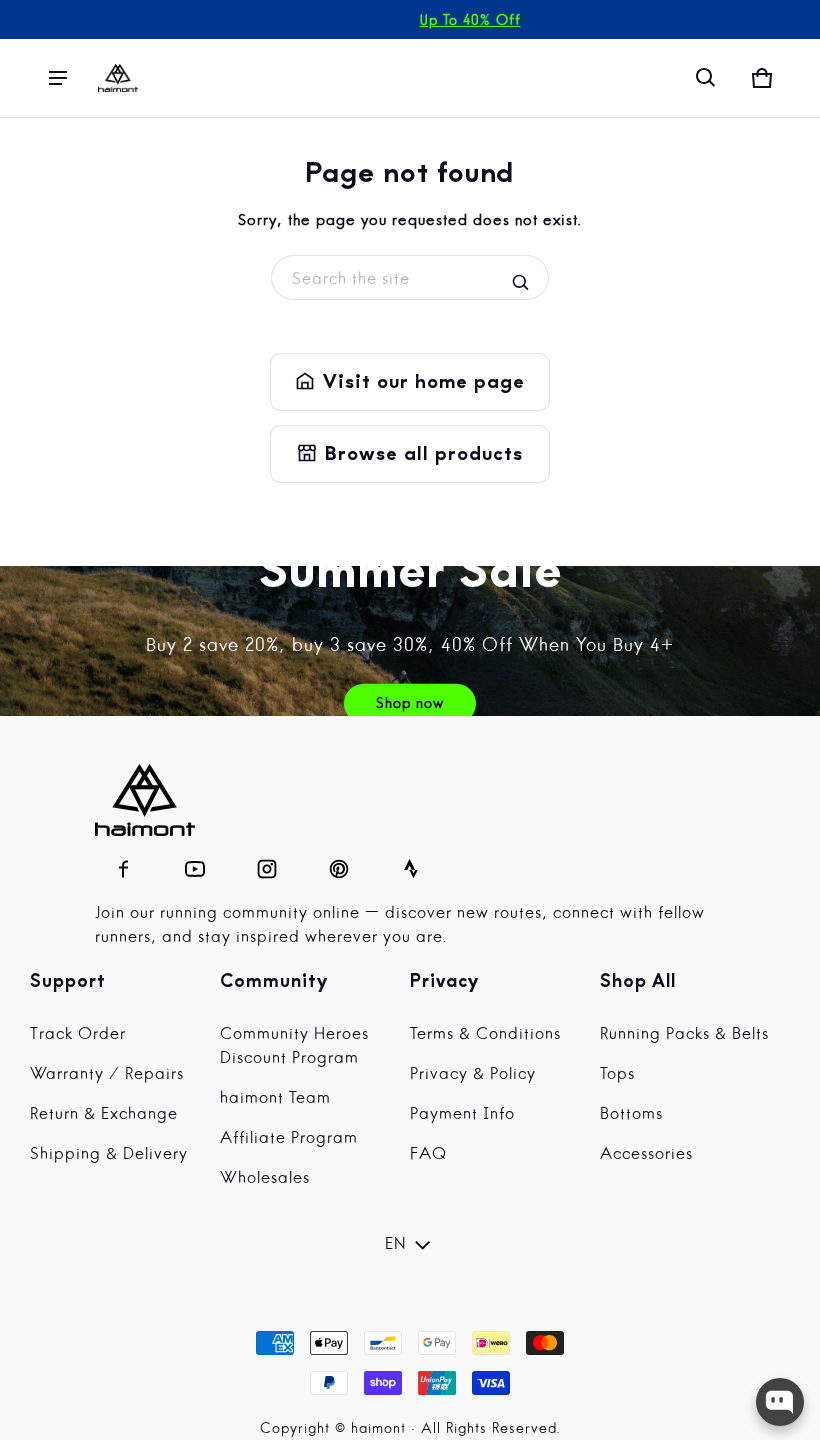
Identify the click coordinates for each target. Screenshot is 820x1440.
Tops (617, 1075)
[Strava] (411, 864)
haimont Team (275, 1099)
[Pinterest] (339, 864)
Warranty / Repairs (107, 1075)
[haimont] (118, 78)
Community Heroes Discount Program (294, 1047)
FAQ (428, 1155)
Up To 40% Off (470, 21)
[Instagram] (267, 864)
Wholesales (265, 1179)
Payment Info (462, 1115)
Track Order (78, 1035)
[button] (706, 78)
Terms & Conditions (485, 1035)
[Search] (521, 283)
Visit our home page (410, 382)
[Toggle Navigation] (58, 78)
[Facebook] (123, 864)
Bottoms (631, 1115)
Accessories (646, 1155)
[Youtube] (195, 864)
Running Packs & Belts (684, 1035)
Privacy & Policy (473, 1075)
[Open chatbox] (780, 1402)
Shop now (410, 704)
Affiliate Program (289, 1139)
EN (396, 1245)
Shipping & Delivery (109, 1155)
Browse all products (410, 454)
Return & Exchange (104, 1115)
